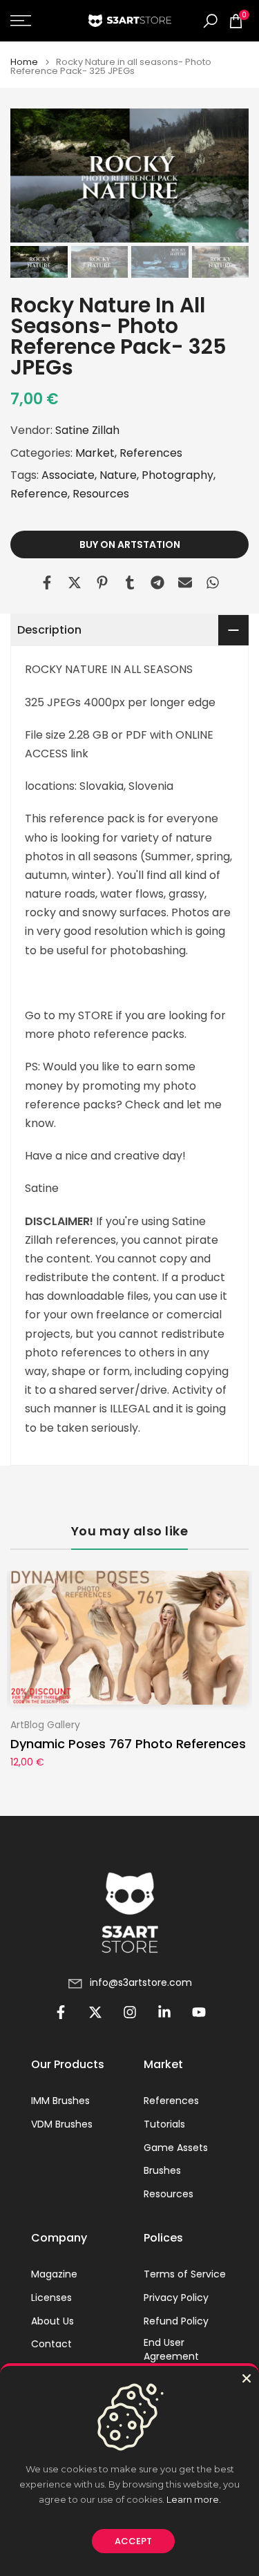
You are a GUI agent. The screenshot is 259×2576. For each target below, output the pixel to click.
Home (24, 62)
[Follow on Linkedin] (164, 2012)
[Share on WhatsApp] (213, 583)
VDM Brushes (62, 2124)
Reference (39, 494)
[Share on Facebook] (47, 583)
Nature (118, 475)
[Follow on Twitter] (95, 2012)
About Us (52, 2321)
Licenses (51, 2298)
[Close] (247, 2378)
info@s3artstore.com (141, 1983)
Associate (68, 475)
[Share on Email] (185, 583)
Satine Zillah (87, 430)
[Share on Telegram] (157, 583)
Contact (51, 2344)
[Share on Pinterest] (102, 583)
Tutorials (164, 2124)
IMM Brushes (60, 2101)
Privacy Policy (176, 2298)
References (151, 453)
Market (95, 453)
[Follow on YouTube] (199, 2012)
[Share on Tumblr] (130, 583)
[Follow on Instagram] (130, 2012)
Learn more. (194, 2499)
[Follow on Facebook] (61, 2012)
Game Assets (176, 2148)
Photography (178, 475)
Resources (101, 494)
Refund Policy (176, 2321)
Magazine (54, 2274)
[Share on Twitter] (75, 583)
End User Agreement (171, 2350)
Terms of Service (185, 2274)
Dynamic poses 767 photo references (128, 1744)
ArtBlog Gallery (45, 1725)
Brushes (162, 2171)
